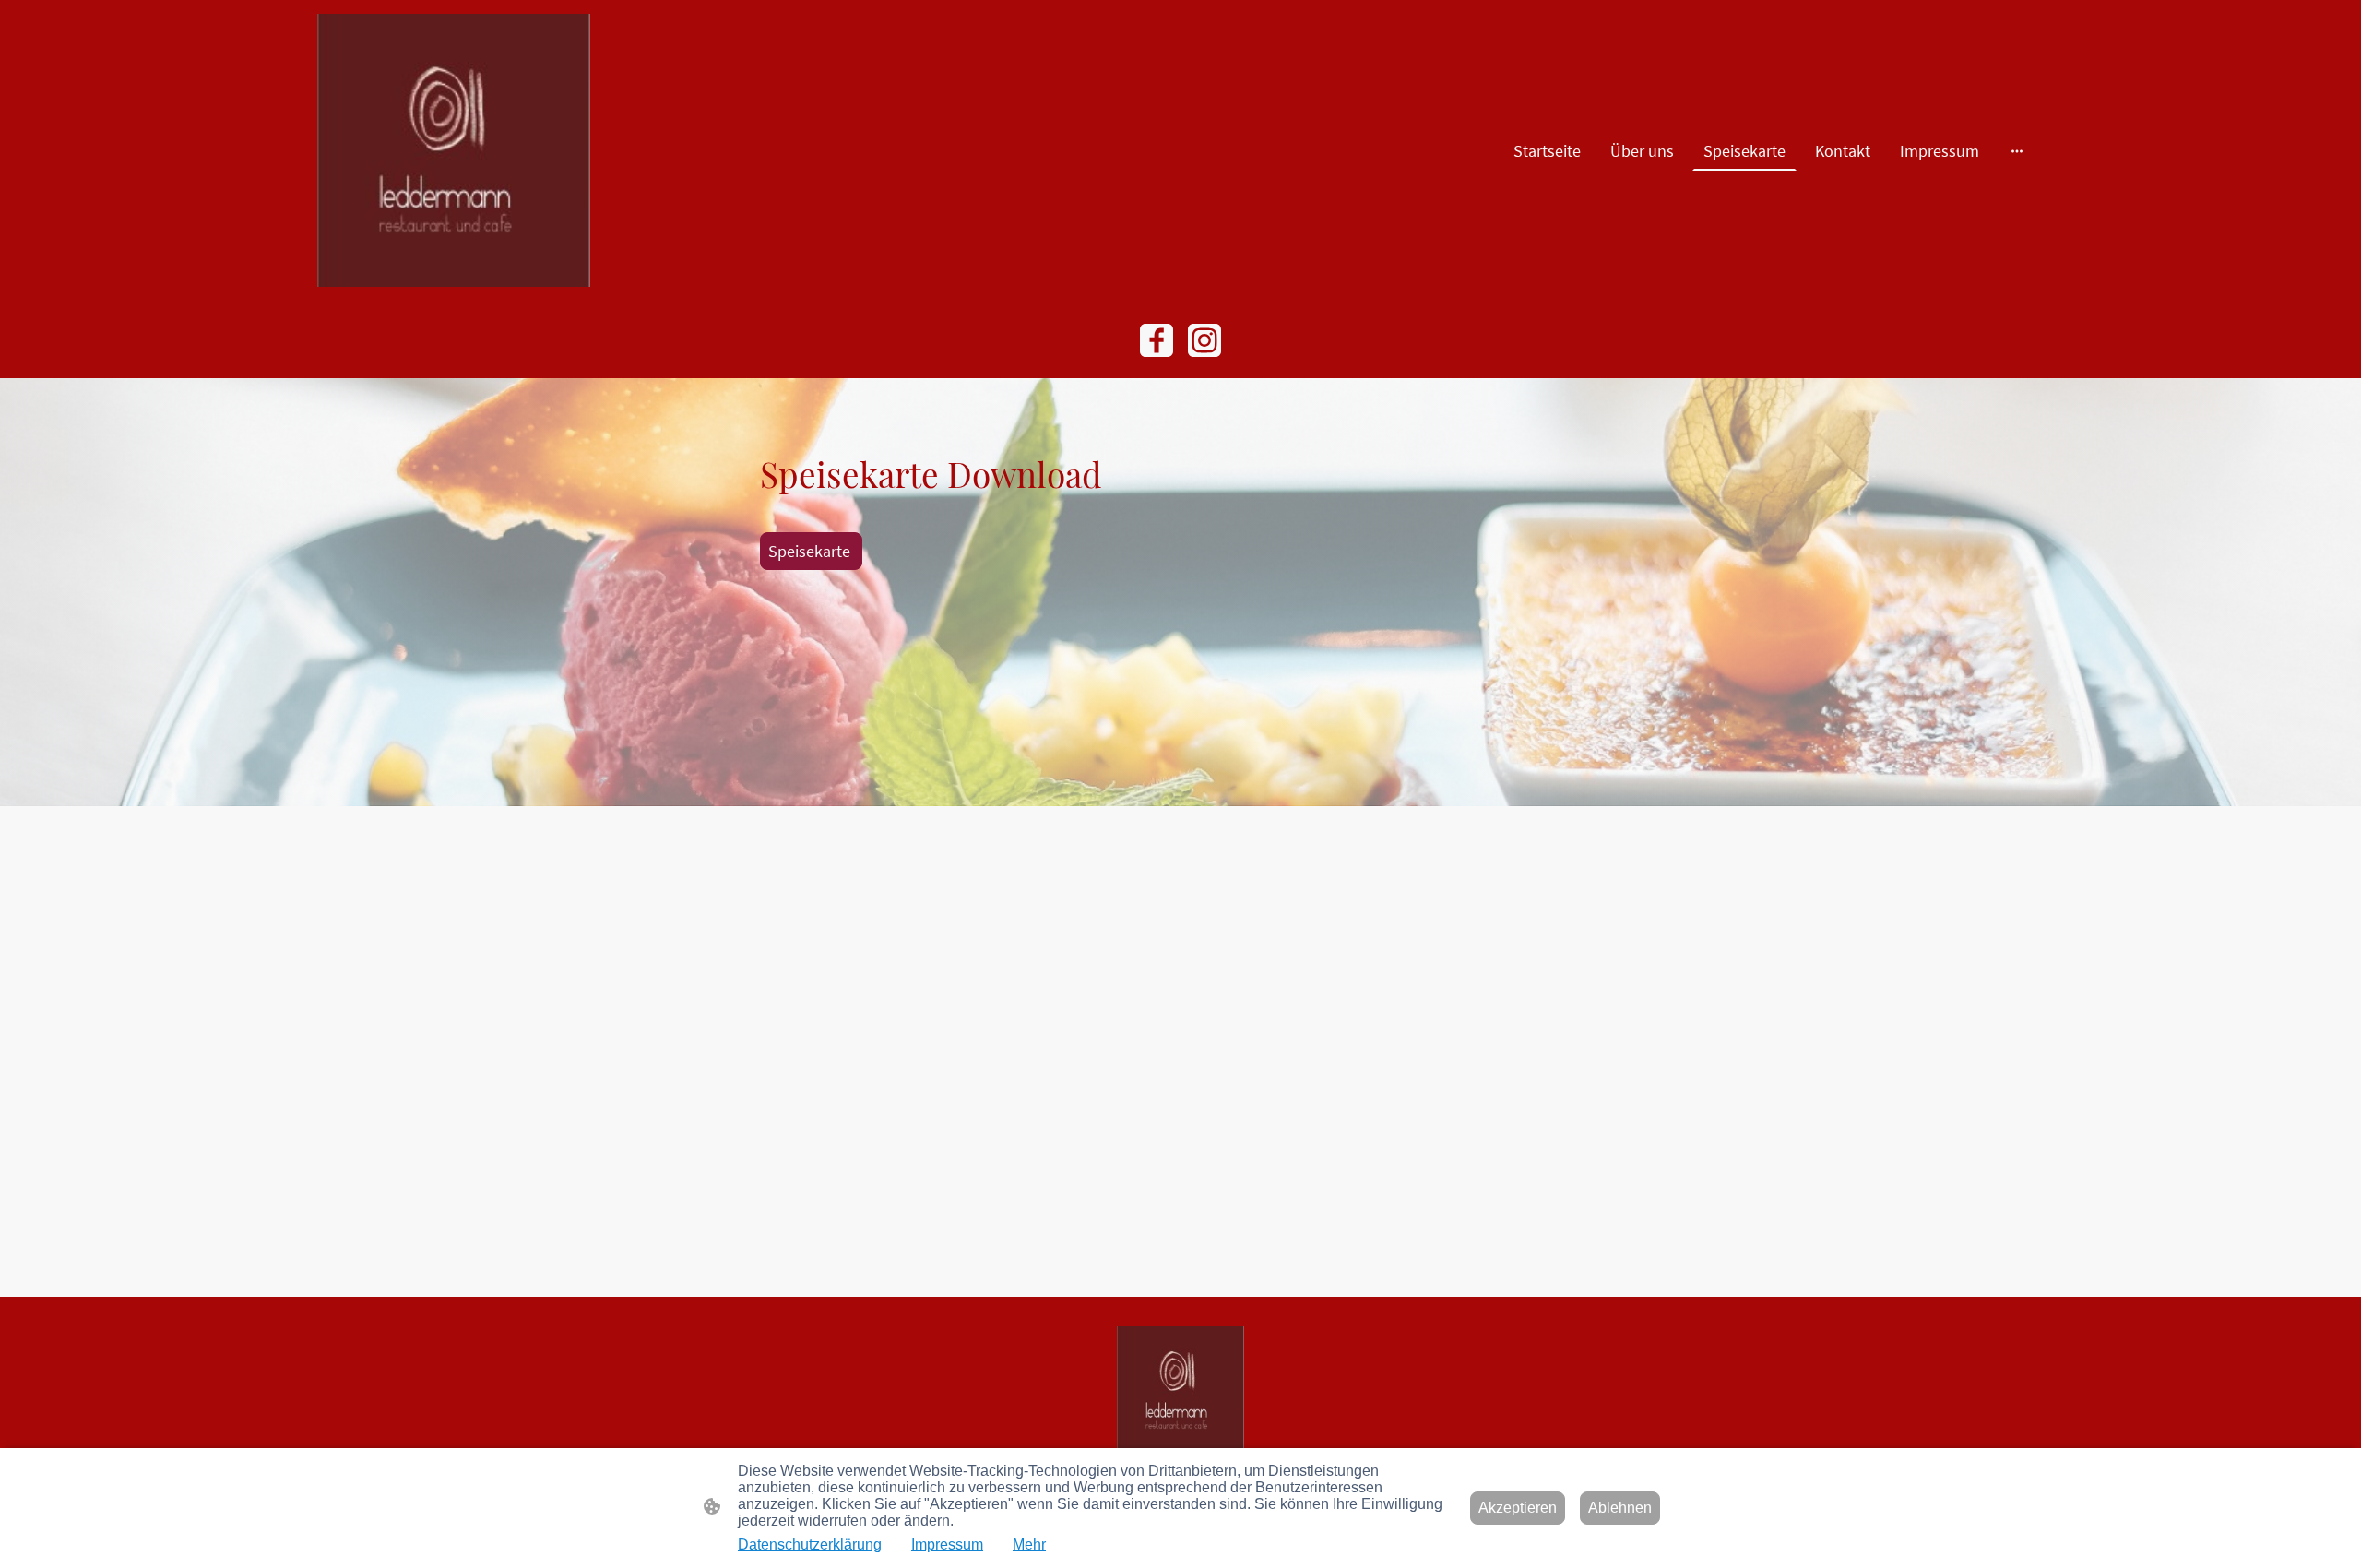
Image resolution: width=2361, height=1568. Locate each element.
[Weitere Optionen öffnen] (2017, 151)
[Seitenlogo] (454, 150)
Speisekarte (811, 551)
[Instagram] (1204, 340)
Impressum (947, 1544)
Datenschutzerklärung (810, 1544)
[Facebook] (1157, 340)
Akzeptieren (1518, 1508)
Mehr (1029, 1544)
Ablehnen (1620, 1508)
